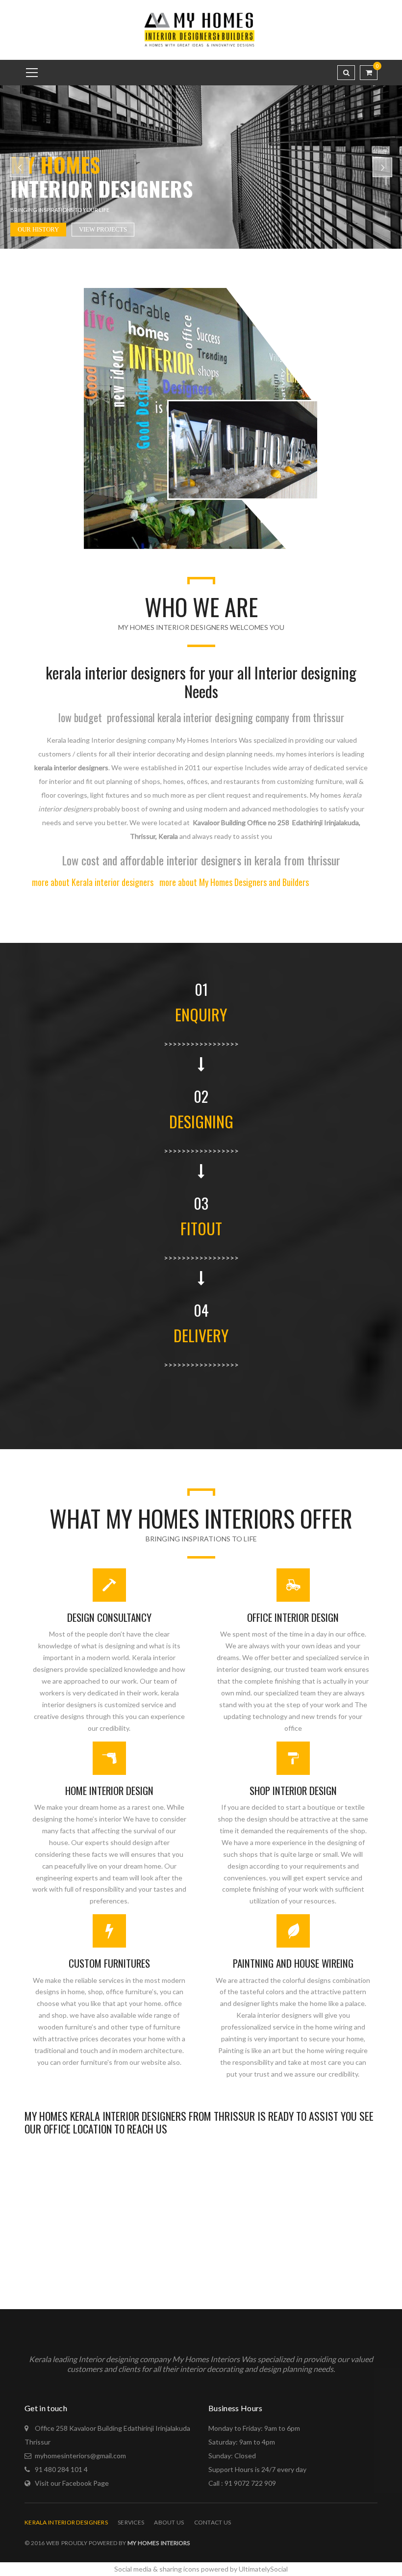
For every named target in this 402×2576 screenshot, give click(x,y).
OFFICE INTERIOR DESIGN (293, 1617)
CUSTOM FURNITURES (109, 1963)
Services (131, 2522)
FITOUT (201, 1228)
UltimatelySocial (263, 2569)
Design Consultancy (109, 1617)
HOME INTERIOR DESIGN (109, 1790)
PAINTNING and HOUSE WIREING (293, 1963)
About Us (169, 2522)
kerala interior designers (66, 2522)
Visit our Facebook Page (72, 2483)
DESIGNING (201, 1121)
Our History (38, 229)
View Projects (103, 229)
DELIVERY (201, 1335)
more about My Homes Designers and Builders (234, 882)
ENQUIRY (201, 1014)
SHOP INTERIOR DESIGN (293, 1790)
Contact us (213, 2522)
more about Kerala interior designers (93, 882)
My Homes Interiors (158, 2543)
